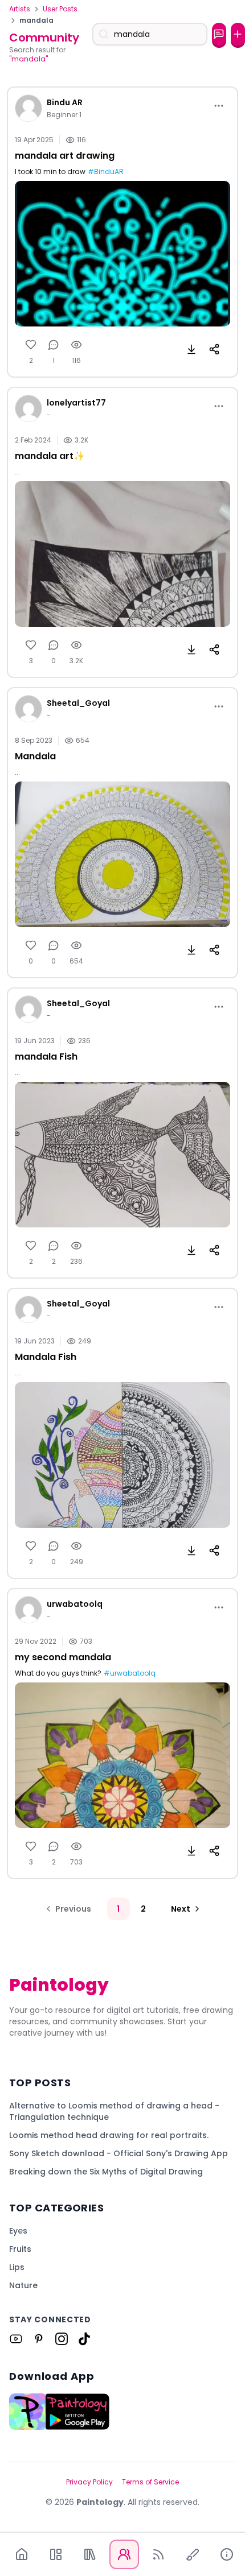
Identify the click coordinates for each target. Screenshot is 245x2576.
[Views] (76, 345)
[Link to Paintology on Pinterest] (39, 2339)
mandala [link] (36, 20)
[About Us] (227, 2554)
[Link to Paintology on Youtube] (16, 2339)
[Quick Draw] (193, 2554)
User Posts (60, 9)
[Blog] (158, 2554)
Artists (20, 9)
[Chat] (219, 34)
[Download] (191, 349)
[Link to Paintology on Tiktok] (84, 2339)
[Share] (214, 349)
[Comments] (54, 345)
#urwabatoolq (130, 1673)
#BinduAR (106, 172)
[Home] (22, 2554)
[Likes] (31, 345)
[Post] (238, 34)
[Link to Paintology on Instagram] (62, 2339)
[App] (56, 2554)
